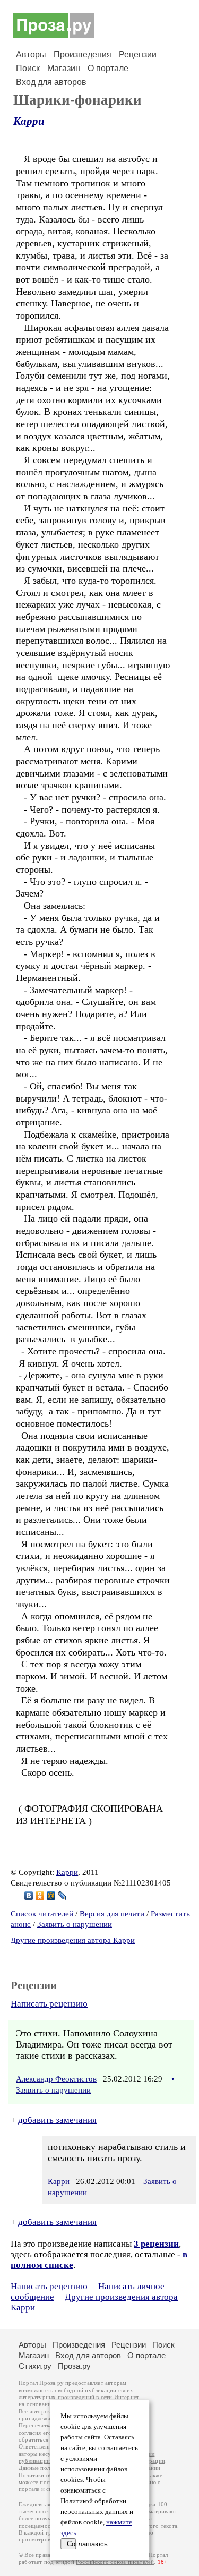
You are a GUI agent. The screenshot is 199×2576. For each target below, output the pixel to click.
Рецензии (138, 54)
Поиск (28, 68)
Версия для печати (112, 1914)
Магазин (64, 68)
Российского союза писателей (115, 2562)
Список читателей (42, 1914)
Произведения (83, 54)
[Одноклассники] (40, 1896)
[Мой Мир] (51, 1896)
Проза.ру (74, 2366)
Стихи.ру (35, 2366)
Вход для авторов (51, 82)
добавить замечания (57, 2120)
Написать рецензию (49, 2004)
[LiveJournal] (62, 1896)
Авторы (31, 54)
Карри (29, 121)
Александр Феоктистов (56, 2079)
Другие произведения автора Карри (73, 1940)
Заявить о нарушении (75, 1924)
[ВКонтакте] (29, 1896)
